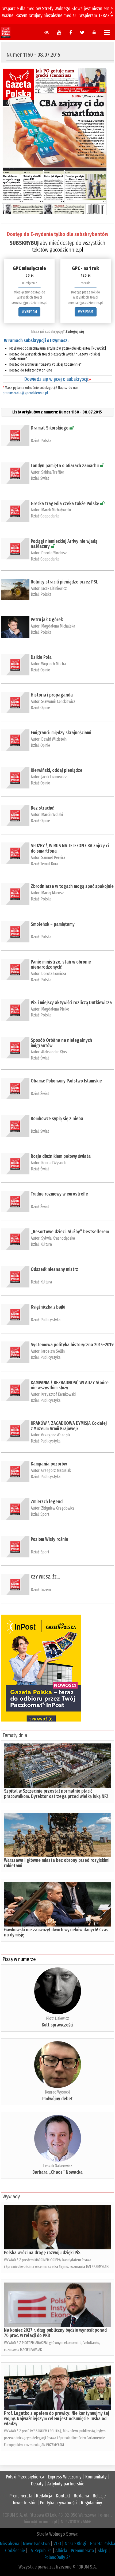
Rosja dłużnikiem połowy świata (61, 1156)
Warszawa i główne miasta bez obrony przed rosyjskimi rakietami (57, 1863)
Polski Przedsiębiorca (25, 2477)
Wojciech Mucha (53, 664)
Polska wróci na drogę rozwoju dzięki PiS (42, 2253)
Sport (45, 1514)
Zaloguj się (75, 331)
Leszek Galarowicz (58, 2166)
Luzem (46, 1590)
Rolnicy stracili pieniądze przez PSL (64, 582)
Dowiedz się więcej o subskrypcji (57, 379)
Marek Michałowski (56, 510)
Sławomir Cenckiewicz (58, 701)
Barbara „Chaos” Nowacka (57, 2172)
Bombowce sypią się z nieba (57, 1119)
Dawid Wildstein (54, 739)
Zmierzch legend (47, 1502)
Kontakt (63, 2496)
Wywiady (11, 2196)
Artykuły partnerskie (66, 2484)
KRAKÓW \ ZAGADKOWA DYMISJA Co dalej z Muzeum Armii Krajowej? (69, 1426)
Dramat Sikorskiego (50, 428)
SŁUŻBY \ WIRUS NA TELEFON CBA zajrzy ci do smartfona (70, 848)
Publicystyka (50, 1320)
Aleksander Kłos (54, 1052)
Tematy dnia (15, 1735)
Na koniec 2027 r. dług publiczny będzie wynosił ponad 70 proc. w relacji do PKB (55, 2333)
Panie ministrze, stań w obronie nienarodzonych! (61, 965)
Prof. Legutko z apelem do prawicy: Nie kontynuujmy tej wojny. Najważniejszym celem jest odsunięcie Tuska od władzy (57, 2419)
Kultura (46, 1244)
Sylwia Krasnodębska (58, 1238)
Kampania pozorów (49, 1464)
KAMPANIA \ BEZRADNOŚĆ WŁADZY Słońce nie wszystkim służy (70, 1385)
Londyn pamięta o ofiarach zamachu (65, 466)
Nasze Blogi (75, 2544)
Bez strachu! (43, 808)
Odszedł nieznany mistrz (54, 1269)
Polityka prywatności (59, 2503)
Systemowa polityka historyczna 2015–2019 (72, 1345)
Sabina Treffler (53, 472)
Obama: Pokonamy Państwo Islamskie (66, 1081)
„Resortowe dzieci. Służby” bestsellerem (70, 1232)
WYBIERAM (29, 312)
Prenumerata (21, 2496)
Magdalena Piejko (55, 1009)
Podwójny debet (57, 2099)
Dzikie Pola (41, 657)
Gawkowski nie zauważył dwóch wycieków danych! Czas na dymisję (56, 1932)
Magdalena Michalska (58, 626)
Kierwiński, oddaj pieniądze (57, 770)
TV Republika (40, 2551)
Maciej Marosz (53, 893)
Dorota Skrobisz (54, 553)
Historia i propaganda (52, 695)
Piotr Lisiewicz (57, 2018)
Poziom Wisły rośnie (49, 1539)
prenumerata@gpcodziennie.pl (25, 393)
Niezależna (10, 2544)
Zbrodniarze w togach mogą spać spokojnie (72, 886)
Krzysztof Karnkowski (58, 1394)
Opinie (45, 670)
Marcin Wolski (52, 815)
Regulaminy (92, 2503)
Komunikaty (96, 2477)
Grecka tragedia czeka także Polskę (65, 504)
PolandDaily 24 (58, 2557)
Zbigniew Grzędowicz (58, 1508)
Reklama (81, 2496)
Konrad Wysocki (54, 1163)
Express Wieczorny (65, 2477)
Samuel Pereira (53, 858)
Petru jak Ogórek (47, 620)
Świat (45, 478)
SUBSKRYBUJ (24, 243)
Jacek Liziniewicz (54, 588)
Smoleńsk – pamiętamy (53, 924)
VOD (57, 2544)
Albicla (61, 2551)
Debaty (37, 2484)
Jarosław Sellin (53, 1351)
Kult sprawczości (57, 2025)
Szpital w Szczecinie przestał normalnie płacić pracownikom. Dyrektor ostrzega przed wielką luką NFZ (56, 1794)
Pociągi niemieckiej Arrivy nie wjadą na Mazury (64, 544)
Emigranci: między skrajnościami (61, 733)
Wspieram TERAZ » (96, 16)
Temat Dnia (49, 864)
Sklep (102, 2551)
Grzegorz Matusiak (56, 1470)
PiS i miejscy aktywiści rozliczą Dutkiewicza (71, 1003)
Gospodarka (50, 516)
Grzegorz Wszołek (56, 1435)
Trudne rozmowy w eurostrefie (59, 1194)
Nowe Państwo (36, 2544)
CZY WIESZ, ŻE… (45, 1577)
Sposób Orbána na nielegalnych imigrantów (61, 1043)
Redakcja (44, 2496)
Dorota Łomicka (54, 974)
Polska (46, 441)
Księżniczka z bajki (48, 1307)
